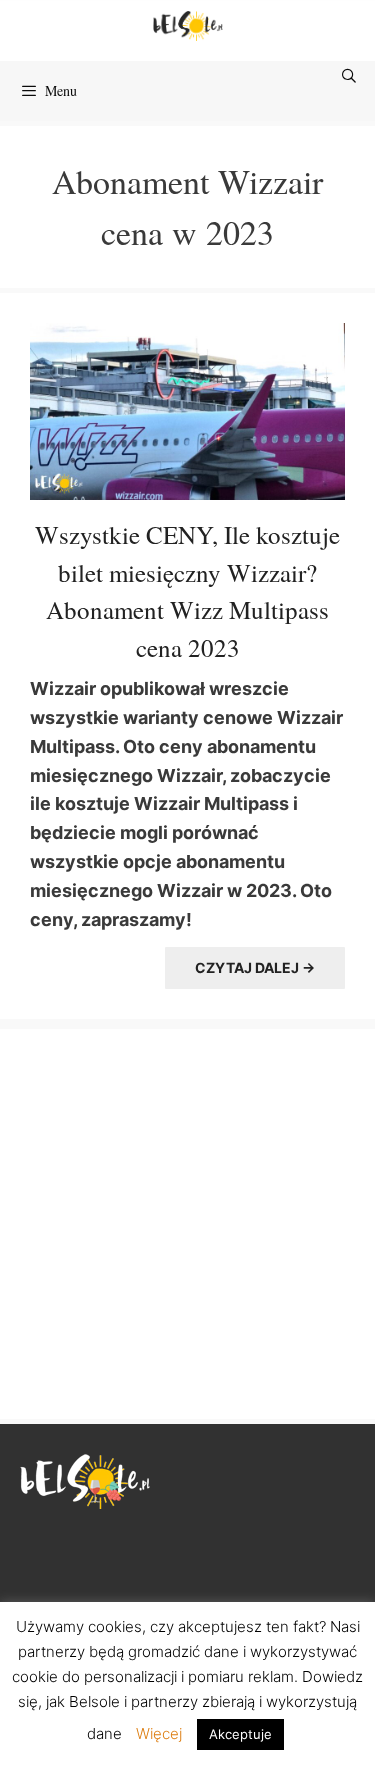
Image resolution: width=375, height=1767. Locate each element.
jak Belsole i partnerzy (122, 1701)
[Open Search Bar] (350, 76)
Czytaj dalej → (255, 967)
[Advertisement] (187, 1221)
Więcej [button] (159, 1733)
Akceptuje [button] (240, 1734)
